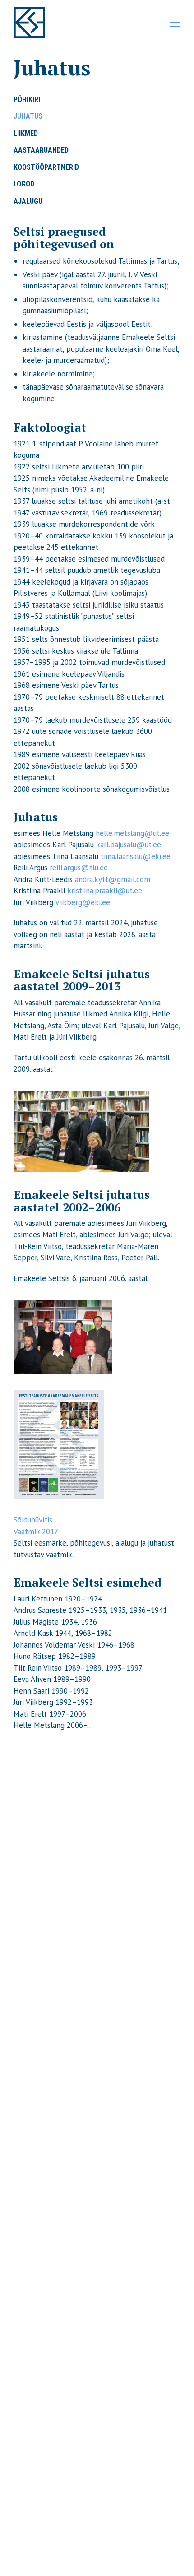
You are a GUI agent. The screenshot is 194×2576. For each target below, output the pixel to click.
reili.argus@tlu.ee (79, 868)
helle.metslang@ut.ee (132, 833)
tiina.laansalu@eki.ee (136, 856)
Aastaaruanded (41, 150)
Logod (24, 184)
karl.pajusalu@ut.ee (129, 845)
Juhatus (28, 116)
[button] (175, 23)
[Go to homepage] (29, 23)
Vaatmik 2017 (36, 1532)
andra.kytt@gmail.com (113, 879)
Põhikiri (27, 100)
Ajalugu (28, 201)
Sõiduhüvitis (33, 1520)
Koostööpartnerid (46, 167)
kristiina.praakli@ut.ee (105, 891)
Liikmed (26, 133)
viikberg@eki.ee (83, 902)
